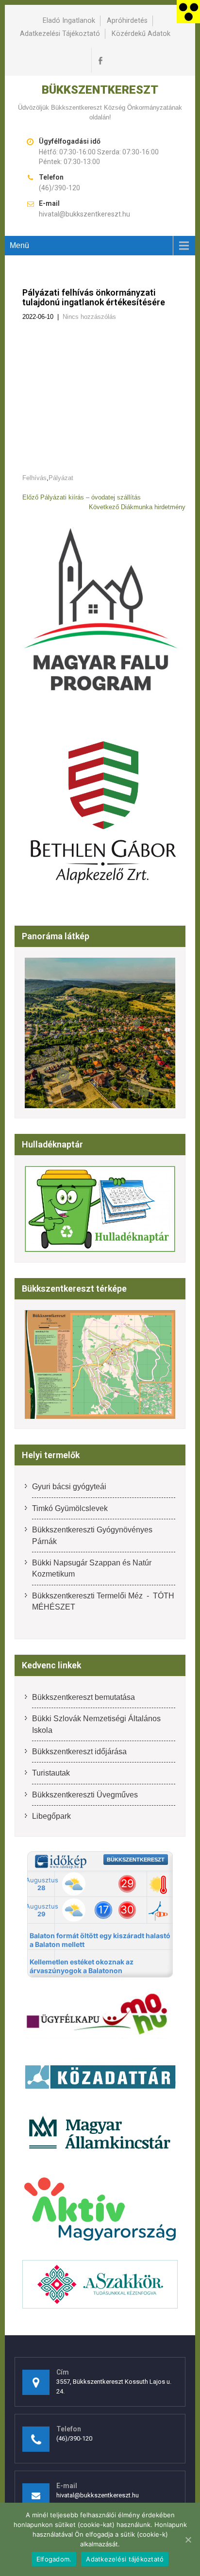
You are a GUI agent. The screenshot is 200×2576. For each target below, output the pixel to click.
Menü (19, 245)
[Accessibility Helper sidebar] (188, 12)
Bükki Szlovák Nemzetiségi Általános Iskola (96, 1724)
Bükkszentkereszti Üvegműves (85, 1795)
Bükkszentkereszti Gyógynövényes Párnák (92, 1535)
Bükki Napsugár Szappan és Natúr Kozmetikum (92, 1568)
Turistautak (51, 1773)
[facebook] (100, 60)
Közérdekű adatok (141, 34)
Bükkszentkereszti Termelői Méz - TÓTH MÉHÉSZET (103, 1601)
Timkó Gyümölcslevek (70, 1508)
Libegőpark (51, 1816)
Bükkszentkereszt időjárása (79, 1752)
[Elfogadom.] (188, 2540)
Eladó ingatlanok (69, 21)
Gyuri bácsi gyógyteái (69, 1487)
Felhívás (34, 478)
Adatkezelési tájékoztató (60, 34)
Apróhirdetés (127, 21)
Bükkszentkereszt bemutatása (83, 1697)
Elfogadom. (54, 2559)
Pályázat (61, 478)
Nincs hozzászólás (89, 317)
